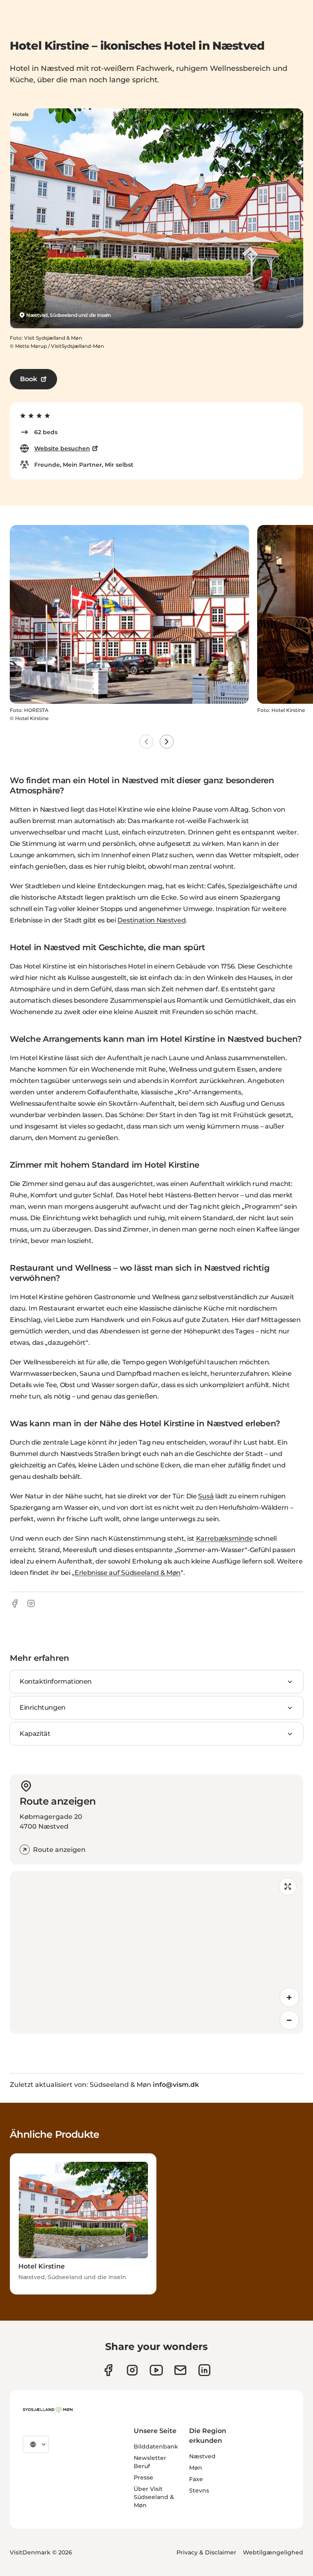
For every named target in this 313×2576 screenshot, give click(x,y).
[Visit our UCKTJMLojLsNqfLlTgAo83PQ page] (156, 2370)
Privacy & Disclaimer (206, 2552)
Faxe (196, 2479)
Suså (206, 1496)
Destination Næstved (151, 920)
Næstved (202, 2456)
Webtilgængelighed (273, 2552)
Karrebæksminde (225, 1538)
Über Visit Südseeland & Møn (154, 2497)
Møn (196, 2468)
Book (29, 379)
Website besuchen (62, 448)
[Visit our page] (132, 2370)
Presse (143, 2477)
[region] (156, 1952)
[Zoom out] (289, 2020)
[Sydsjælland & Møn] (48, 2410)
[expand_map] (288, 1886)
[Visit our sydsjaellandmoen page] (108, 2370)
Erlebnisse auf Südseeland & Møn (128, 1573)
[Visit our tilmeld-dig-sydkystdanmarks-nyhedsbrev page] (180, 2370)
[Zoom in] (289, 1997)
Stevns (199, 2490)
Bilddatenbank (156, 2446)
